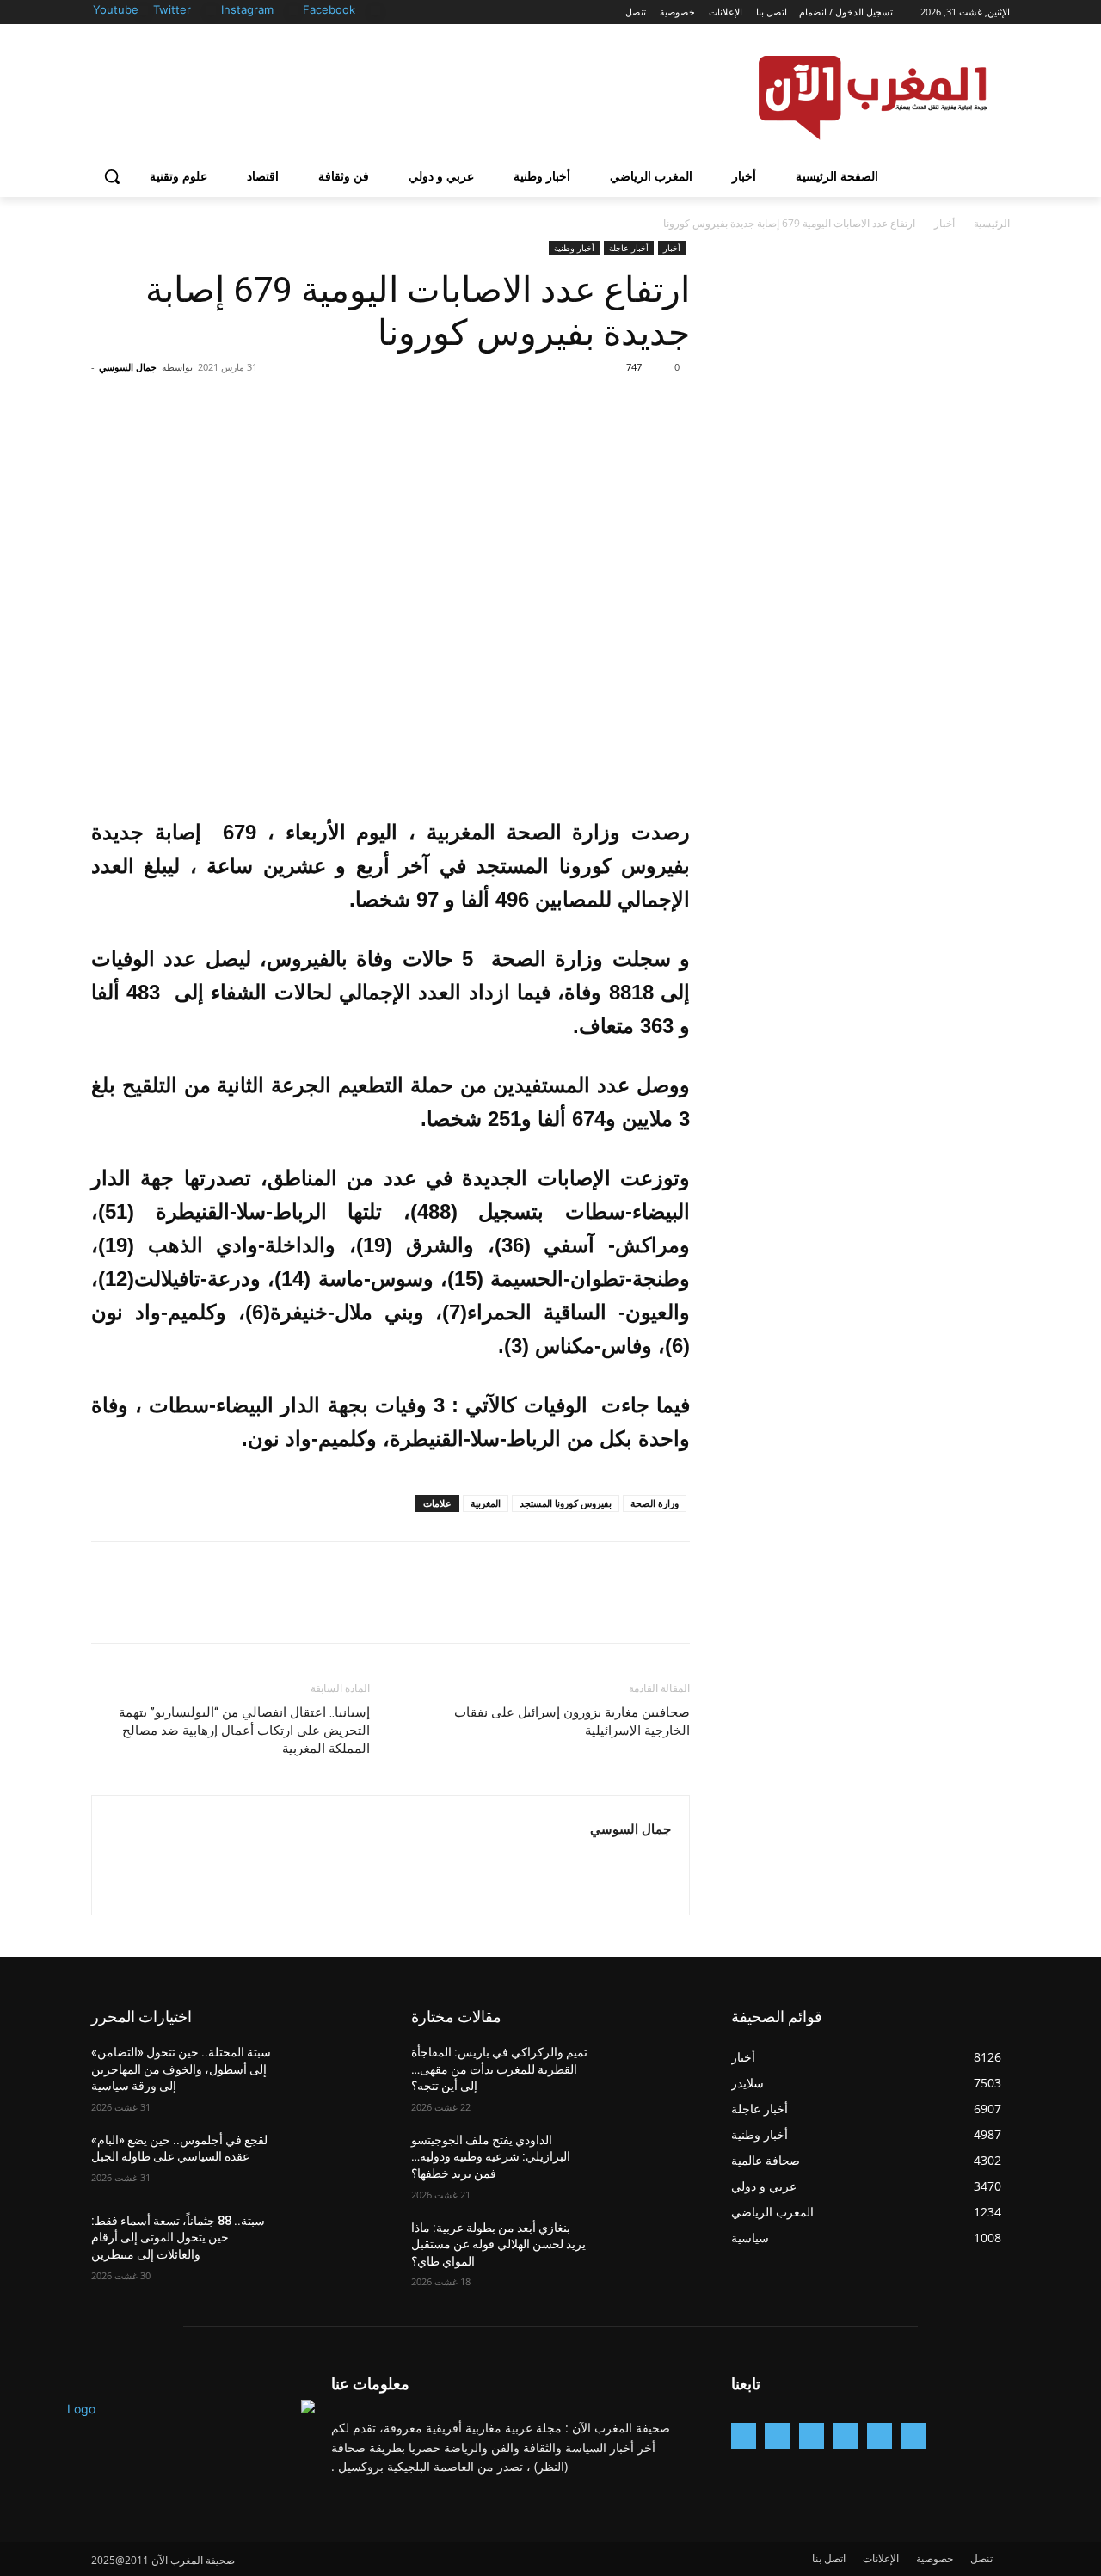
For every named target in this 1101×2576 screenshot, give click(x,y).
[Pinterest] (594, 406)
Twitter (172, 9)
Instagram (247, 9)
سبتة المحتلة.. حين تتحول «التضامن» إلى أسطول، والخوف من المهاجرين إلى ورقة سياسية (181, 2069)
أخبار (944, 223)
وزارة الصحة (655, 1503)
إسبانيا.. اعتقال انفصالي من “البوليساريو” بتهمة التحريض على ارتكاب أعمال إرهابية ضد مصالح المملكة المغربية (244, 1731)
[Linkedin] (812, 2435)
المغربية (486, 1503)
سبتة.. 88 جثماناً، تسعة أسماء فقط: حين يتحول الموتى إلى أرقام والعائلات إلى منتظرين (178, 2238)
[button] (112, 176)
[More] (514, 406)
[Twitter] (211, 11)
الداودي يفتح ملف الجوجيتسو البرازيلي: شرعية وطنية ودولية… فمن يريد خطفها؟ (491, 2157)
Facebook (329, 9)
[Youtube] (143, 11)
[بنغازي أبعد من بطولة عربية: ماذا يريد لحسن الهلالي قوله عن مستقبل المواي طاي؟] (648, 2249)
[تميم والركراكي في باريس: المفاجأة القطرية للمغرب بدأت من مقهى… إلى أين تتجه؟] (648, 2074)
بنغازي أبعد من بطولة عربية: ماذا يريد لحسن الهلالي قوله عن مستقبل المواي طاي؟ (498, 2244)
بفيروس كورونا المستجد (566, 1503)
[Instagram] (294, 11)
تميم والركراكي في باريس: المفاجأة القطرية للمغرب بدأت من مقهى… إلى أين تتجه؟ (499, 2069)
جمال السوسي (128, 367)
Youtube (116, 9)
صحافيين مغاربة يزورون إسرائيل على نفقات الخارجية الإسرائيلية (572, 1721)
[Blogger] (913, 2435)
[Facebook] (375, 11)
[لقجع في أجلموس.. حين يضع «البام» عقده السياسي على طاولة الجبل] (328, 2161)
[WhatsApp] (554, 406)
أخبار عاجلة (629, 248)
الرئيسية (992, 223)
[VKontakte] (744, 2435)
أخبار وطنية (574, 248)
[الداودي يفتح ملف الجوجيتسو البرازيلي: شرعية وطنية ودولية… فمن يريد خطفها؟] (648, 2161)
